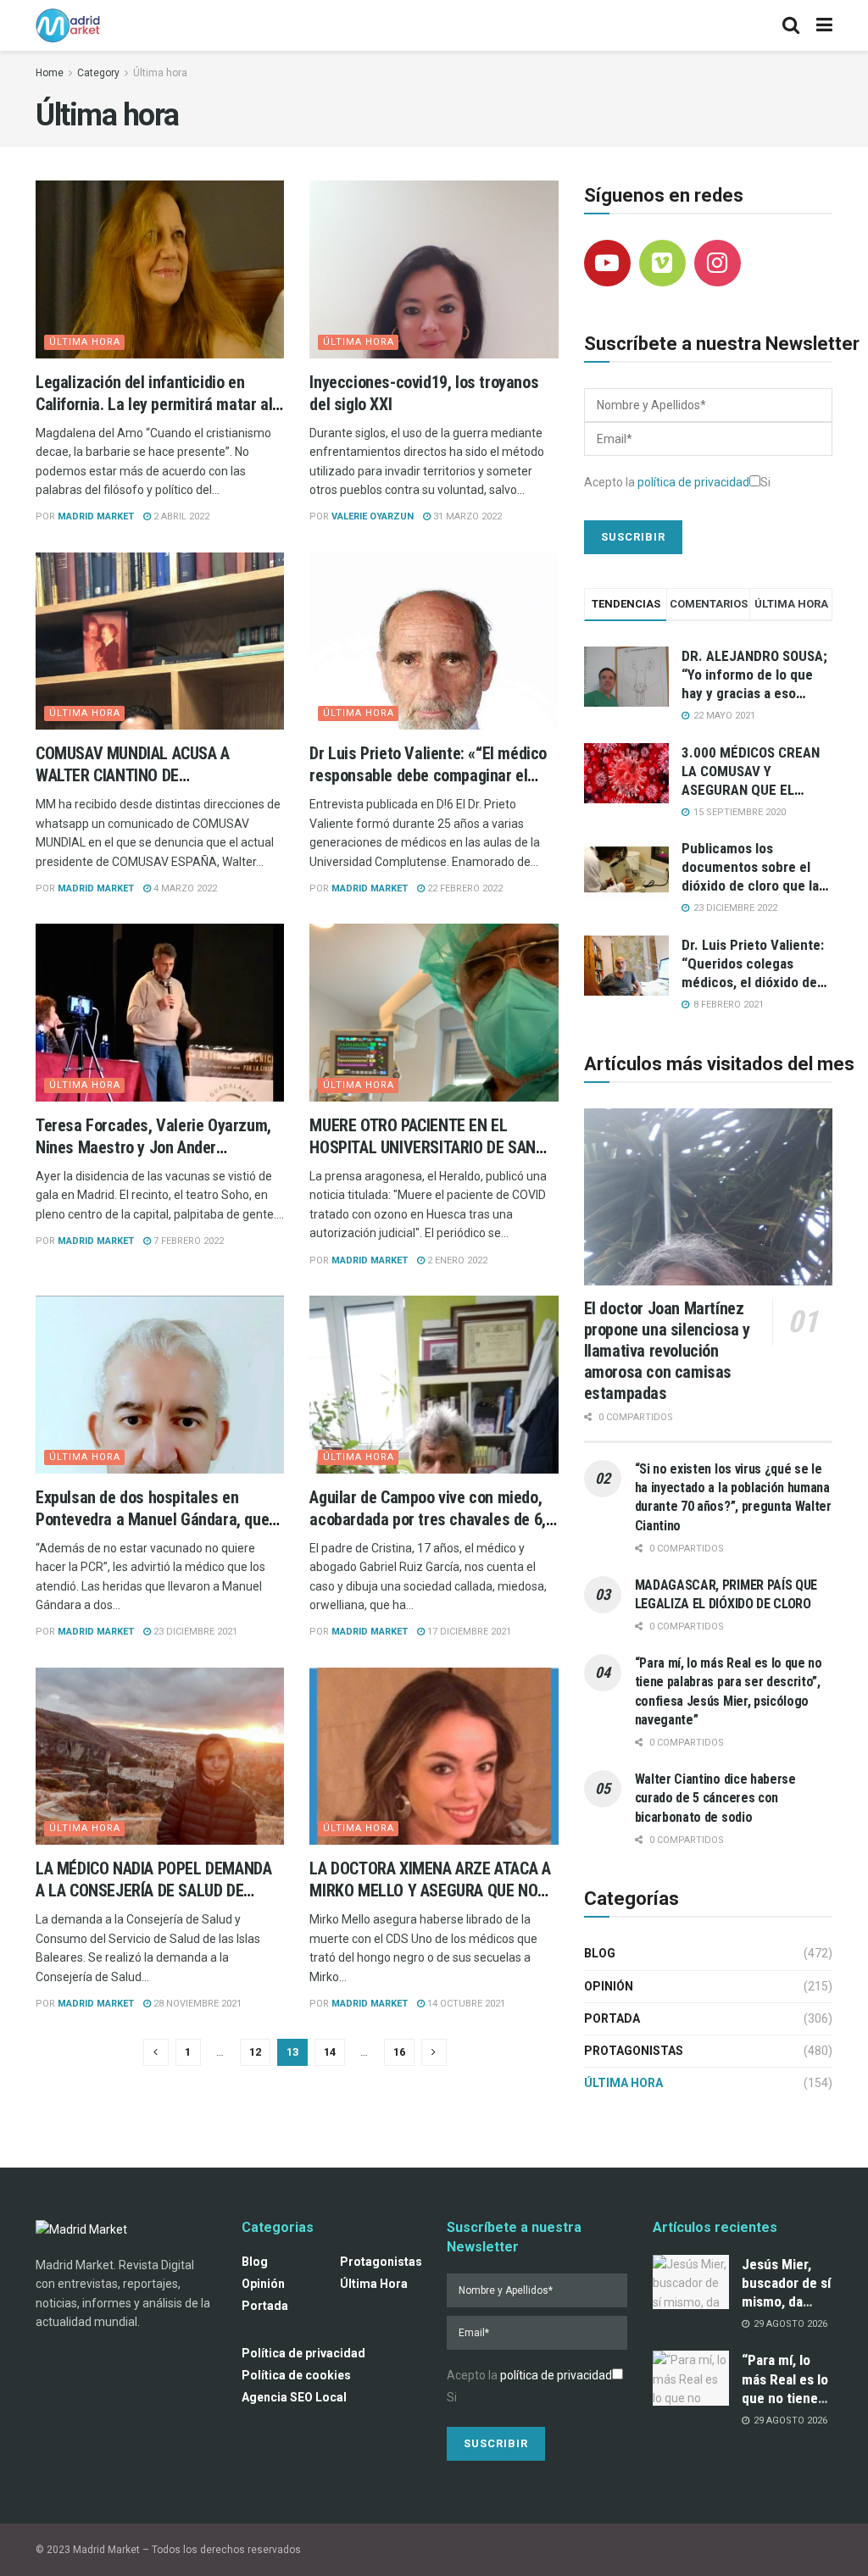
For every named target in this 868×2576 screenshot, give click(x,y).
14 (330, 2052)
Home (50, 73)
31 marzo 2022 (466, 516)
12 (255, 2052)
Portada (612, 2018)
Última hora (160, 73)
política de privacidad (693, 482)
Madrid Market (96, 516)
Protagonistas (634, 2051)
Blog (600, 1953)
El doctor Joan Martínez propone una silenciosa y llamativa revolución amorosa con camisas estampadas (667, 1351)
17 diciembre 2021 (468, 1632)
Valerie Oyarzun (373, 516)
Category (98, 73)
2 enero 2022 (456, 1260)
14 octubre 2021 (465, 2004)
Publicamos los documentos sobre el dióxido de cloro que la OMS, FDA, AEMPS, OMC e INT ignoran (753, 885)
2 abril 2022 (180, 516)
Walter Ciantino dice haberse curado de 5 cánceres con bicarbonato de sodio (715, 1798)
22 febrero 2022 (464, 888)
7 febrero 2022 (187, 1241)
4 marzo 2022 (184, 888)
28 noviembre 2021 (196, 2004)
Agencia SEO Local (294, 2397)
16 (399, 2052)
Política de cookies (296, 2375)
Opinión (609, 1986)
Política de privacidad (303, 2353)
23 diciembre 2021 (194, 1632)
